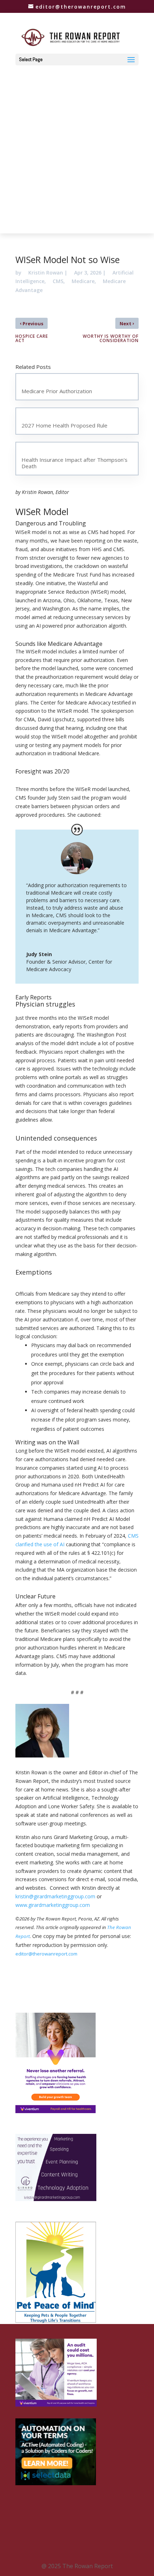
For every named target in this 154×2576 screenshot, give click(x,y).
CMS (58, 281)
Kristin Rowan (46, 273)
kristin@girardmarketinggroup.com (55, 1896)
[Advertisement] (77, 146)
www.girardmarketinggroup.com (53, 1905)
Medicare (83, 281)
